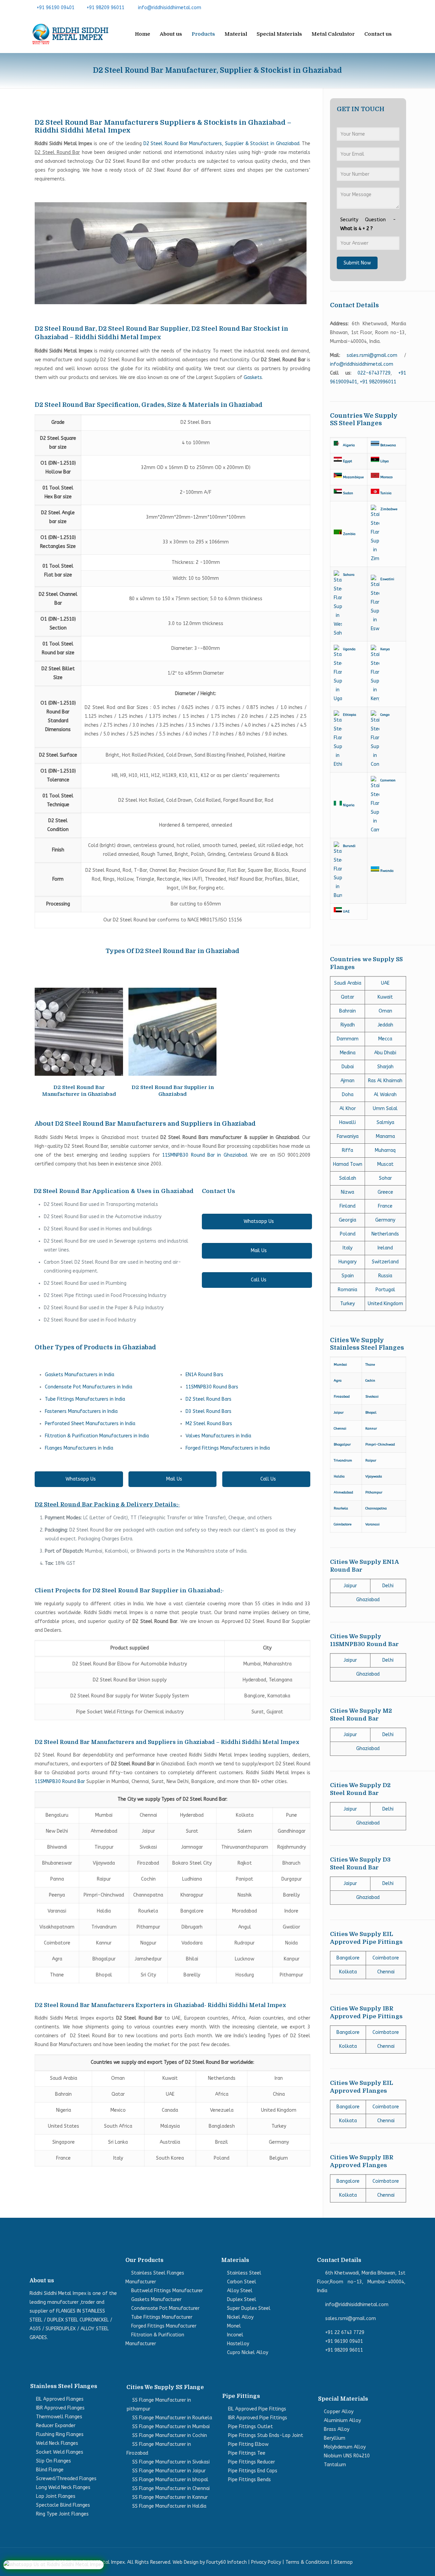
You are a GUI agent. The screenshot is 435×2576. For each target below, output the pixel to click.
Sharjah (385, 1067)
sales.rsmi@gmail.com (372, 355)
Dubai (348, 1067)
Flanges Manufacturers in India (79, 1448)
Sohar (385, 1178)
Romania (347, 1290)
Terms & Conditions (307, 2562)
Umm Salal (385, 1109)
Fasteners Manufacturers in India (81, 1411)
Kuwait (385, 997)
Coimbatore (386, 1958)
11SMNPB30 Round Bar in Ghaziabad (204, 1155)
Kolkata (348, 1972)
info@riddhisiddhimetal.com (170, 8)
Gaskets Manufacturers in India (80, 1375)
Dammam (348, 1039)
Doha (348, 1095)
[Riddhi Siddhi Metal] (70, 34)
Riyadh (348, 1025)
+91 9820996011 (378, 382)
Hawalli (347, 1122)
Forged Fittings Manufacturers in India (228, 1448)
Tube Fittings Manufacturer (162, 2317)
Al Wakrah (385, 1095)
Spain (348, 1276)
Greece (385, 1192)
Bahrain (347, 1011)
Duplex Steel (242, 2300)
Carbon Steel (242, 2282)
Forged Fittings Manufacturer (164, 2326)
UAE (385, 983)
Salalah (348, 1178)
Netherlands (385, 1234)
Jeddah (385, 1025)
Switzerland (385, 1262)
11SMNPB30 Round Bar (60, 1782)
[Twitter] (381, 7)
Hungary (347, 1262)
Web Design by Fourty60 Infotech (210, 2562)
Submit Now (357, 263)
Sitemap (343, 2562)
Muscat (385, 1164)
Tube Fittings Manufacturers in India (85, 1399)
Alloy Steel (240, 2291)
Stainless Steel (244, 2273)
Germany (385, 1220)
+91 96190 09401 (56, 8)
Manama (385, 1136)
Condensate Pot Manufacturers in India (89, 1387)
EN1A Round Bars (204, 1375)
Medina (348, 1053)
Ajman (347, 1081)
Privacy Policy (266, 2562)
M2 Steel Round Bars (209, 1424)
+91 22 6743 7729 (345, 2332)
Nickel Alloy (240, 2317)
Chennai (386, 1972)
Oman (385, 1011)
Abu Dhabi (385, 1053)
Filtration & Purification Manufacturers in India (97, 1436)
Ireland (385, 1248)
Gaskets (253, 377)
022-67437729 (374, 373)
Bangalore (348, 1958)
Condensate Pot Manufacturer (165, 2308)
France (385, 1206)
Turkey (347, 1304)
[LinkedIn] (391, 7)
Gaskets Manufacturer (156, 2300)
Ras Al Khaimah (385, 1081)
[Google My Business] (402, 7)
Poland (348, 1234)
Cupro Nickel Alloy (248, 2353)
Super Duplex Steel (249, 2308)
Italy (347, 1248)
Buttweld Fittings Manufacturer (167, 2291)
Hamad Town (348, 1164)
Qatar (347, 997)
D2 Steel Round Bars (208, 1399)
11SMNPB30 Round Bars (212, 1387)
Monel (234, 2326)
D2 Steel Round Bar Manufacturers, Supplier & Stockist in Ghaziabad (221, 144)
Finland (347, 1206)
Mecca (385, 1039)
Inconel (235, 2335)
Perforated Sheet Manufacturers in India (90, 1424)
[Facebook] (370, 7)
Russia (385, 1276)
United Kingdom (385, 1304)
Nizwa (347, 1192)
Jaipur (350, 1586)
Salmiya (385, 1122)
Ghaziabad (368, 1600)
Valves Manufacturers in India (218, 1436)
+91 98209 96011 (106, 8)
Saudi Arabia (348, 983)
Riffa (347, 1150)
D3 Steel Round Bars (208, 1411)
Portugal (385, 1290)
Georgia (347, 1220)
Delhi (388, 1586)
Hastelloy (238, 2344)
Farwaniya (348, 1136)
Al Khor (348, 1109)
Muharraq (385, 1150)
